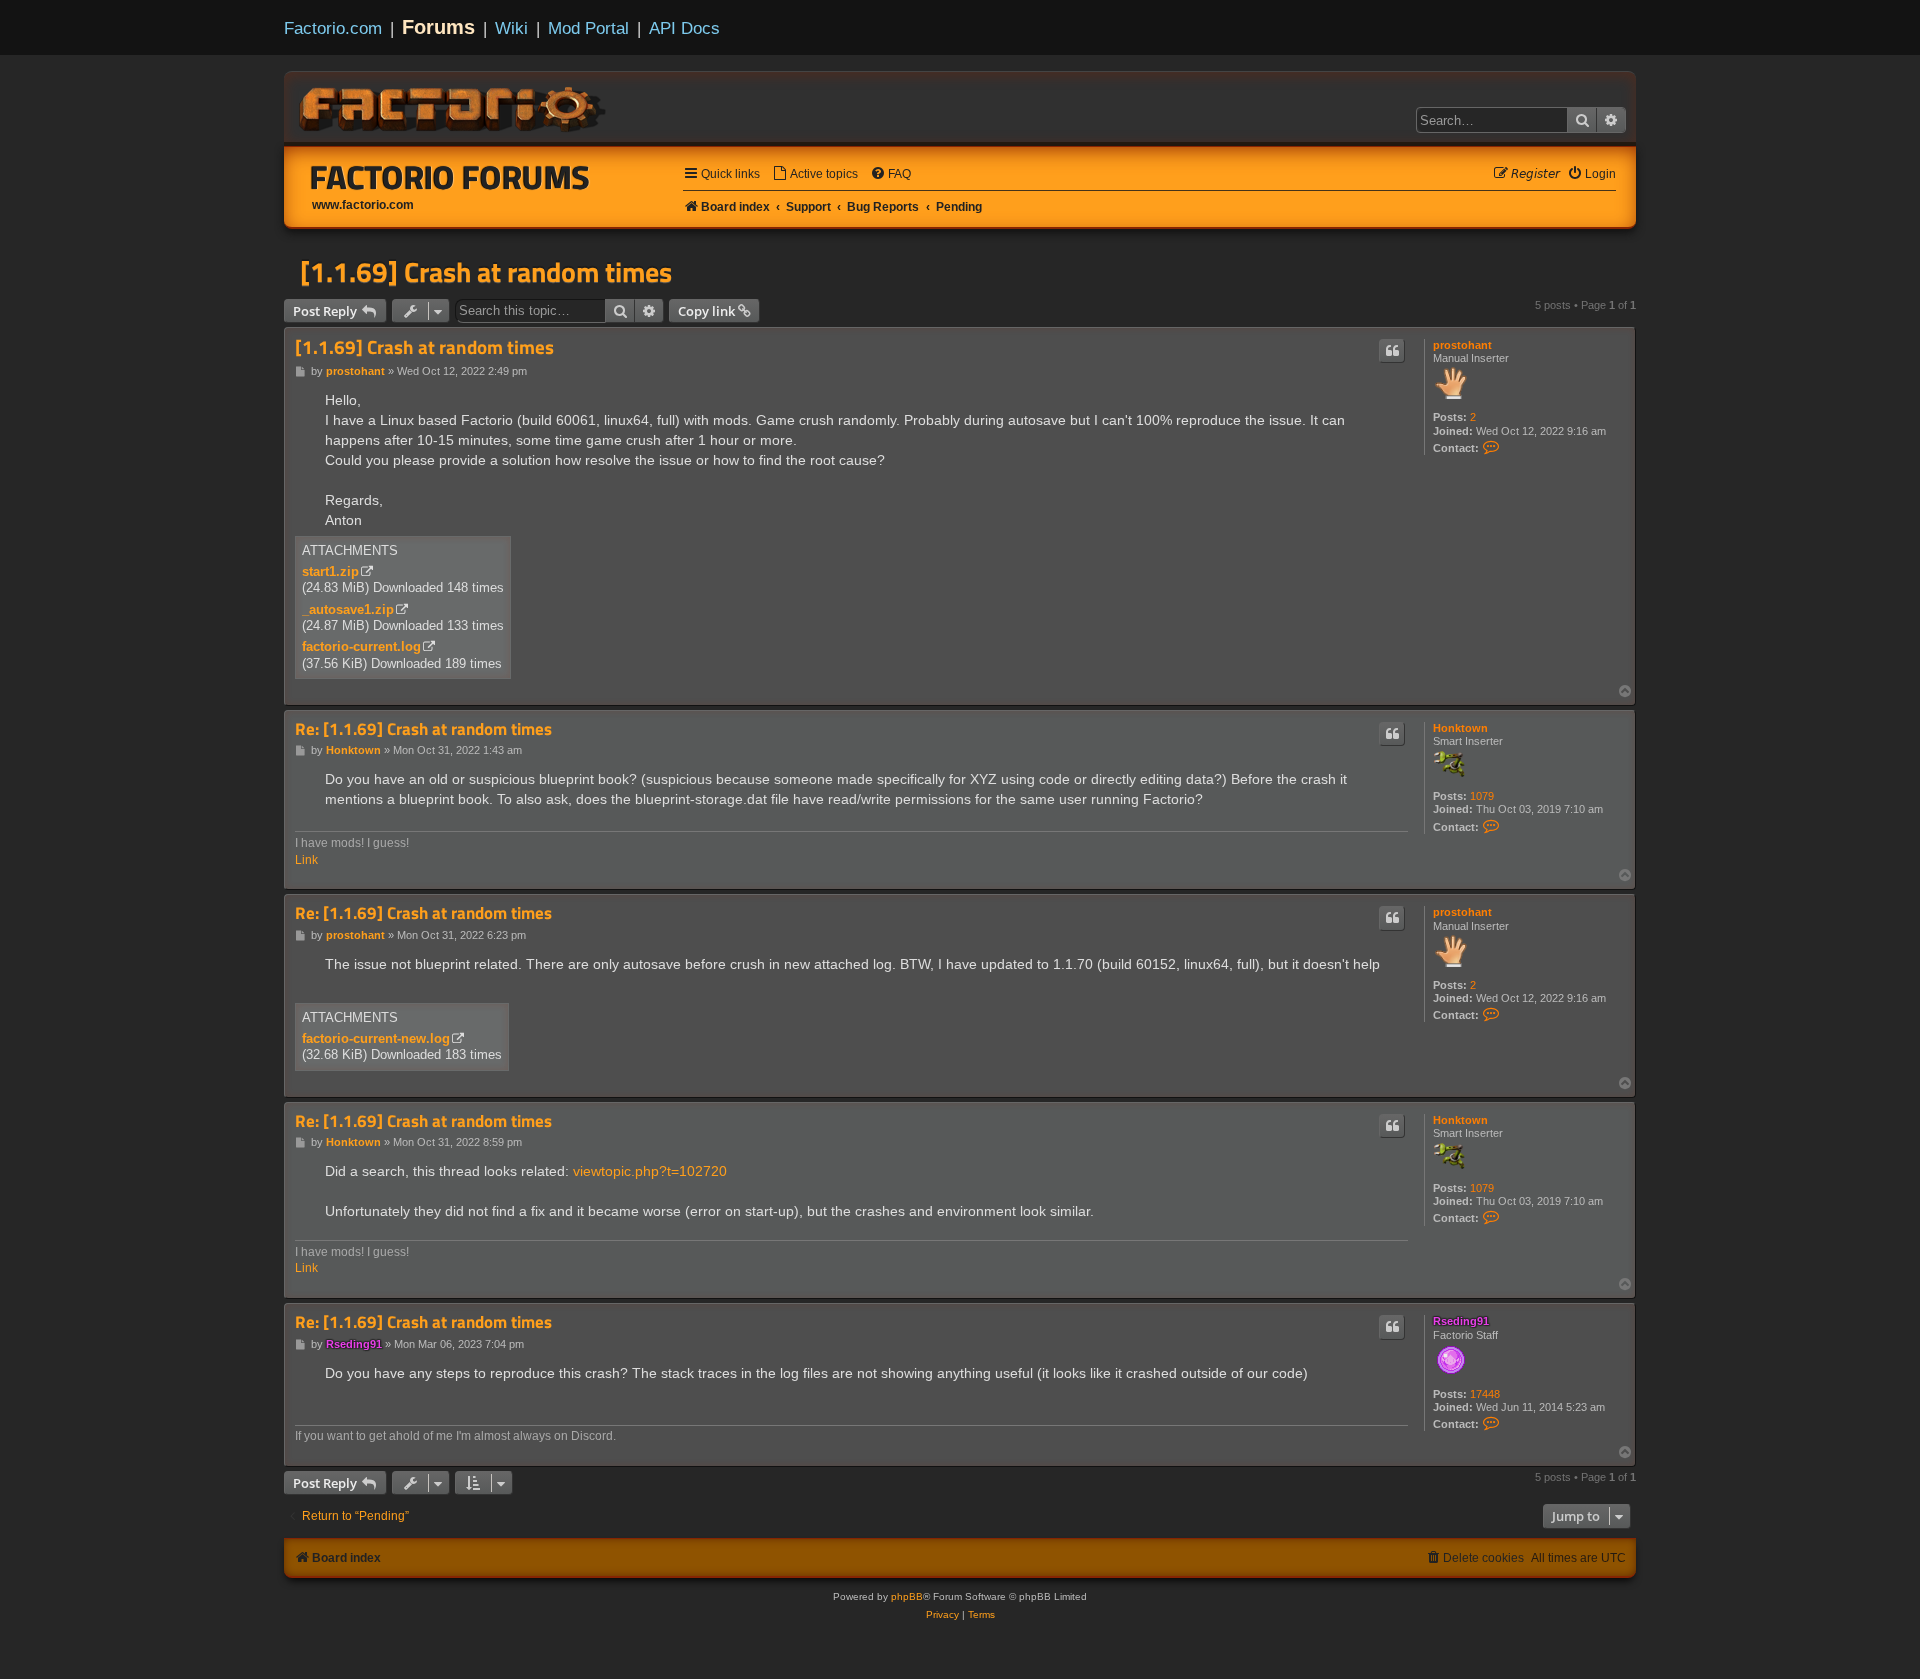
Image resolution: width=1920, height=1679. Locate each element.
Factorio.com (333, 28)
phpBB (907, 1596)
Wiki (511, 28)
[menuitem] (815, 174)
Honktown (1460, 728)
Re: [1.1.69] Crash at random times (423, 729)
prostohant (1462, 345)
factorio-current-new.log (376, 1038)
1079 (1482, 796)
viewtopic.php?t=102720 (650, 1171)
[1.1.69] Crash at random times (486, 272)
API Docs (684, 28)
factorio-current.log (361, 646)
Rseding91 (1461, 1321)
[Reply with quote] (1392, 351)
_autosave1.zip (348, 609)
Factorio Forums (450, 177)
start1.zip (330, 571)
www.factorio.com (363, 205)
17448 (1485, 1394)
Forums (438, 27)
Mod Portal (588, 28)
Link (306, 860)
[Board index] (454, 106)
